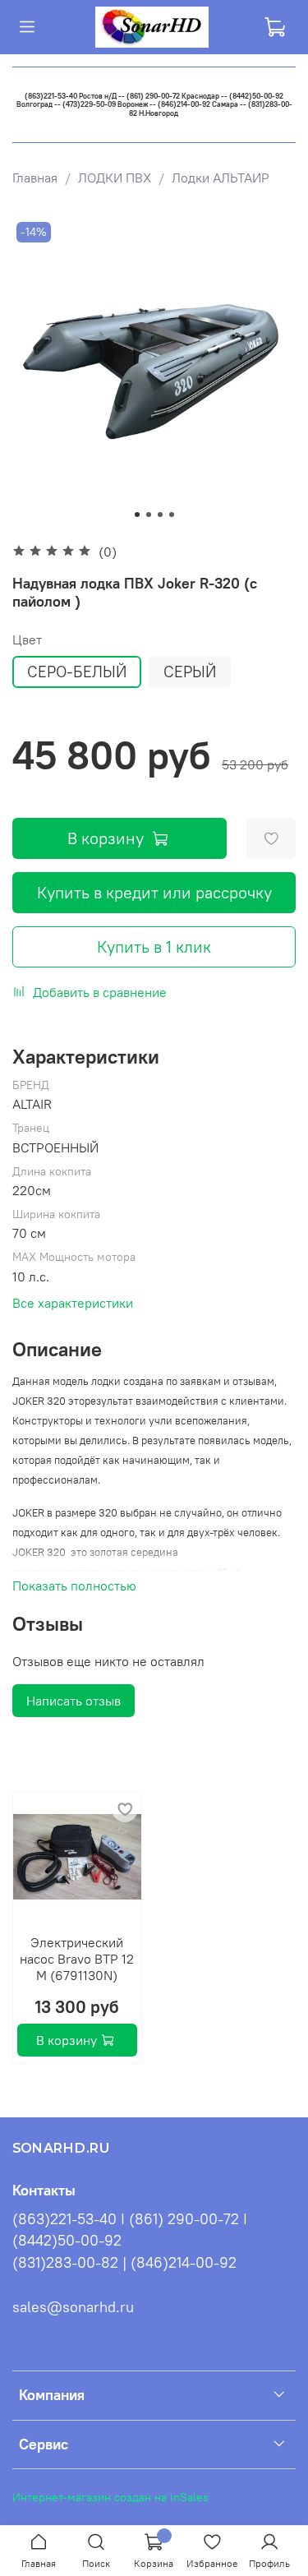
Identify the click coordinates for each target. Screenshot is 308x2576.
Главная (35, 178)
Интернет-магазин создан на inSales (110, 2497)
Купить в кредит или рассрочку (154, 892)
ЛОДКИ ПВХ (115, 178)
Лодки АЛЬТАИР (221, 178)
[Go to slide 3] (160, 515)
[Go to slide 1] (137, 515)
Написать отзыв (74, 1701)
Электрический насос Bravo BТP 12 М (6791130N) (77, 1958)
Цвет (27, 640)
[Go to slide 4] (172, 515)
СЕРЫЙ (190, 672)
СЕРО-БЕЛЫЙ (77, 672)
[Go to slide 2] (149, 515)
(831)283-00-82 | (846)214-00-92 (124, 2263)
